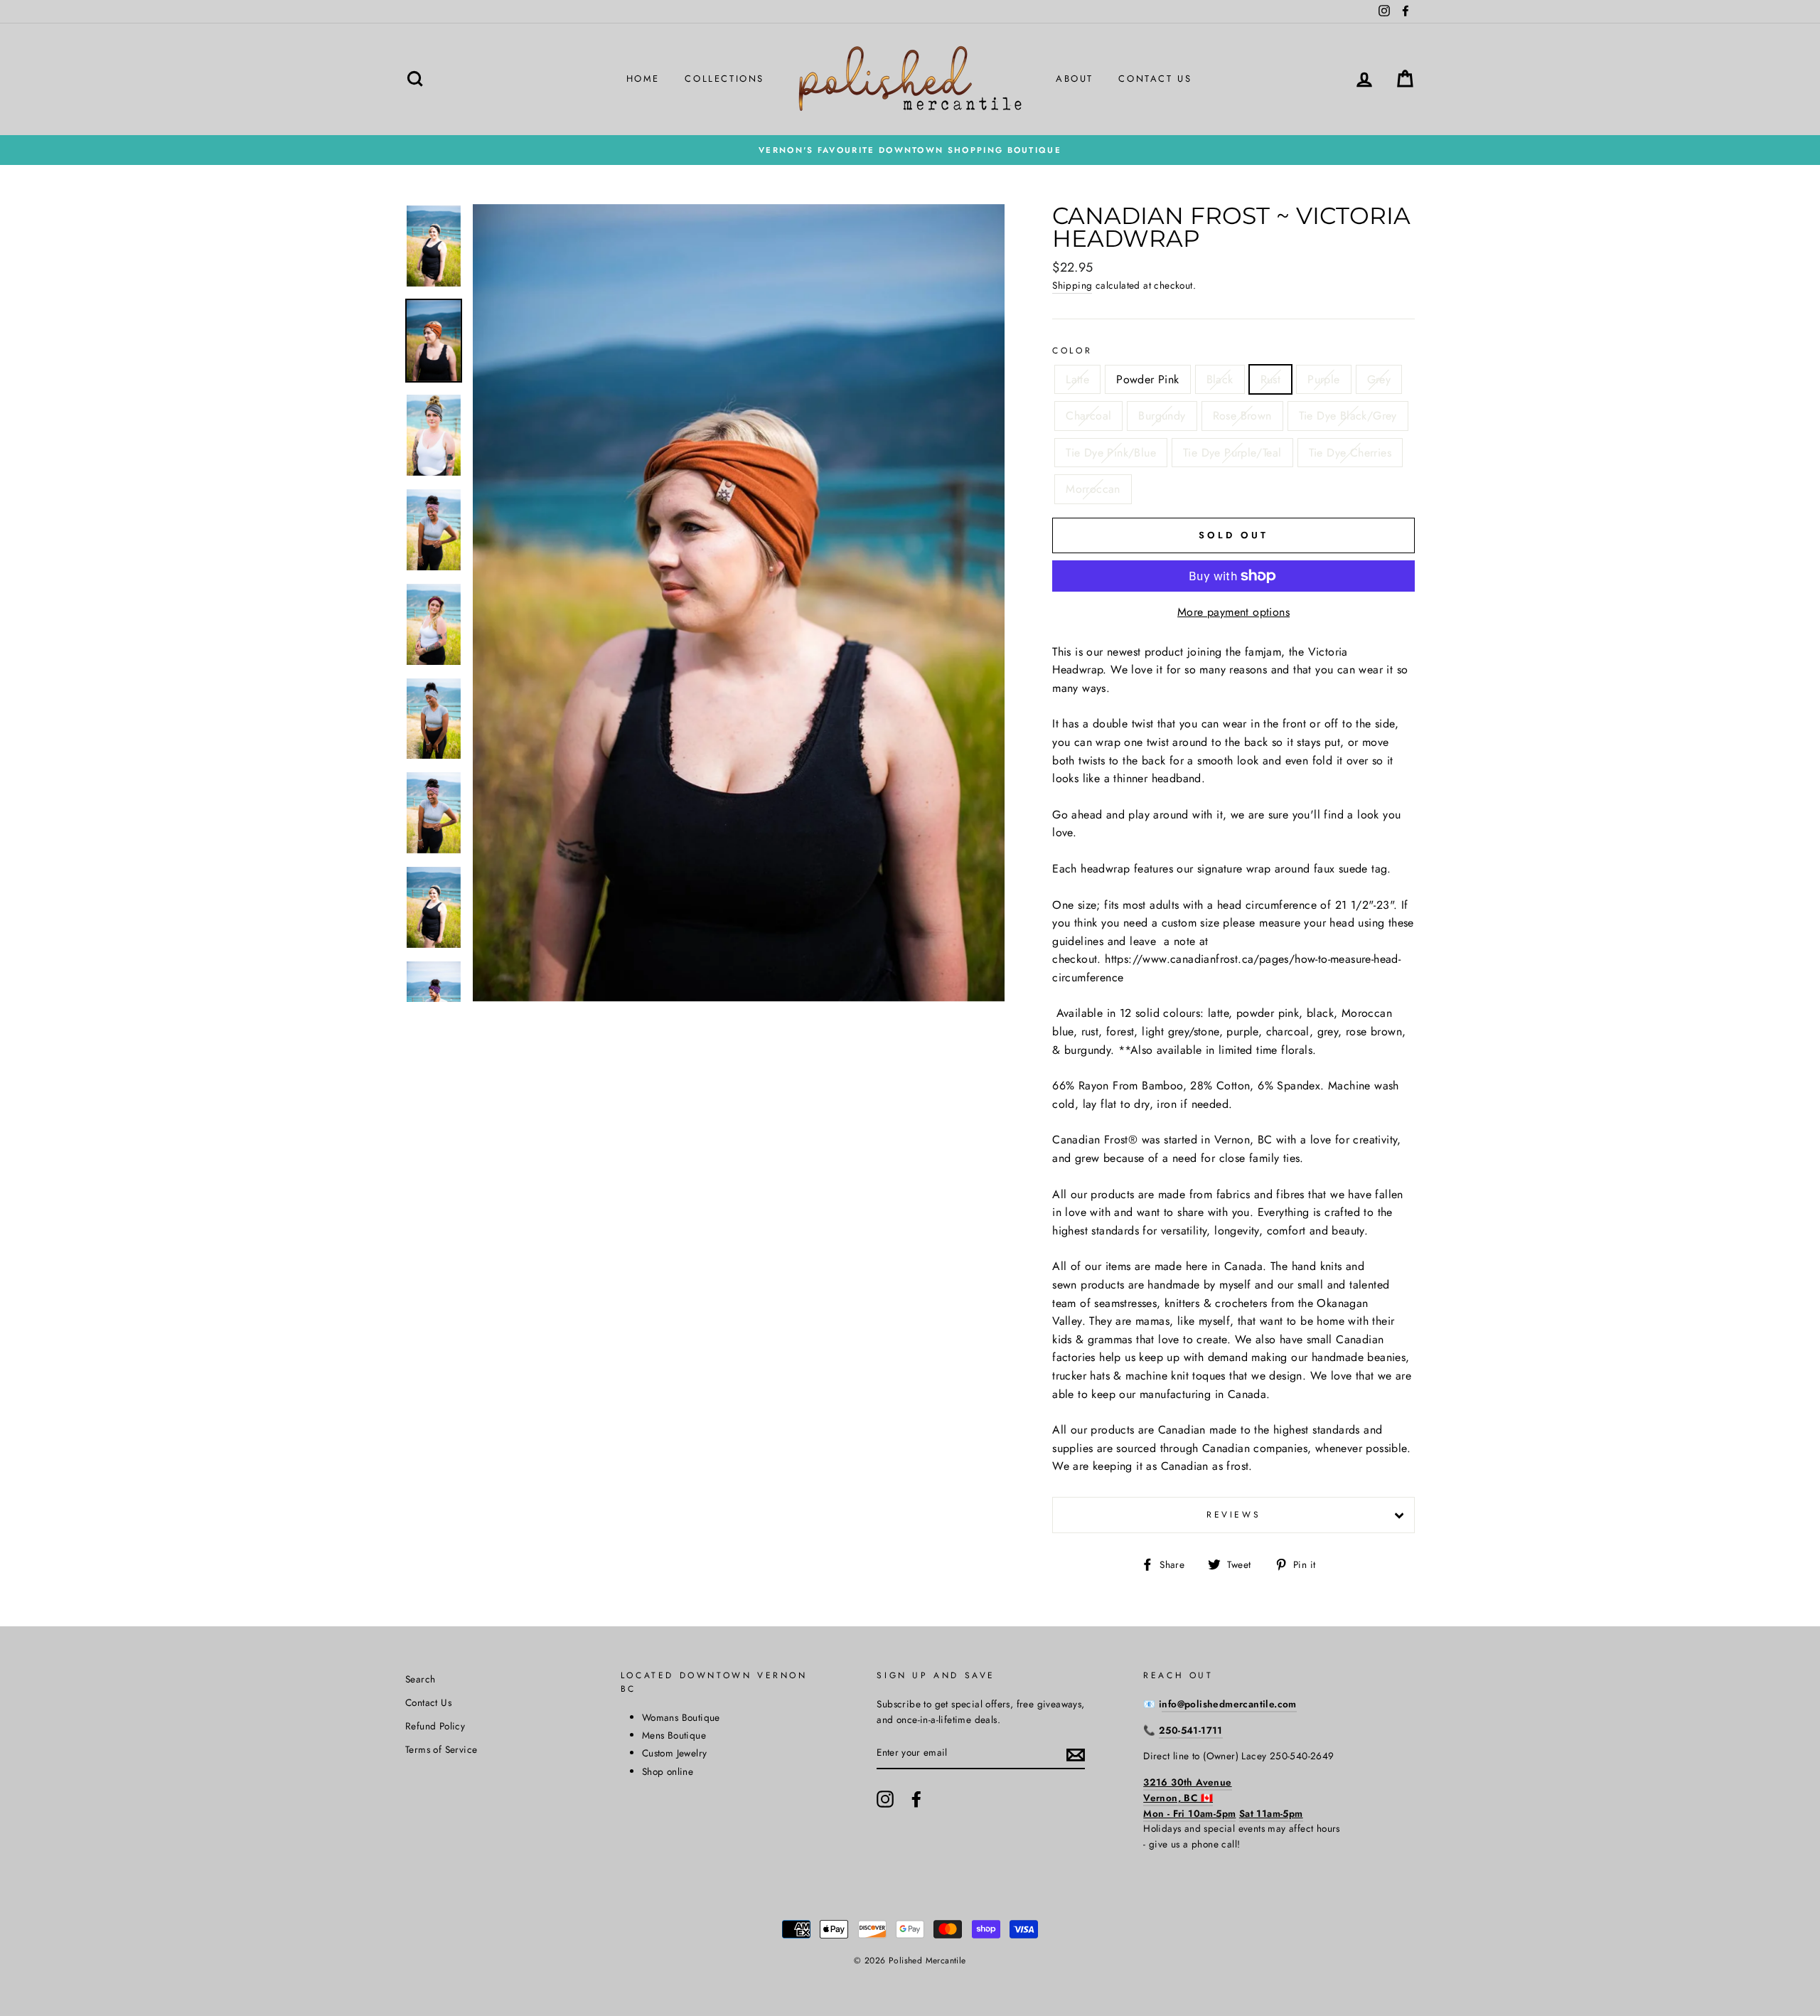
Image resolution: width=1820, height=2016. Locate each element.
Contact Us (1155, 79)
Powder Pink (1147, 379)
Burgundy (1162, 416)
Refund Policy (435, 1726)
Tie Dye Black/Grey (1348, 416)
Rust (1271, 379)
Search (420, 1679)
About (1075, 79)
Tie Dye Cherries (1350, 453)
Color (1072, 351)
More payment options (1233, 612)
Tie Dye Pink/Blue (1111, 453)
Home (643, 79)
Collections (724, 79)
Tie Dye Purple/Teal (1232, 453)
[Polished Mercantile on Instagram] (885, 1799)
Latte (1077, 379)
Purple (1323, 379)
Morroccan (1093, 489)
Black (1220, 379)
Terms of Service (441, 1749)
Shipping (1072, 285)
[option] (910, 150)
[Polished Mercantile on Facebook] (916, 1799)
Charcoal (1088, 416)
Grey (1379, 379)
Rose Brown (1242, 416)
